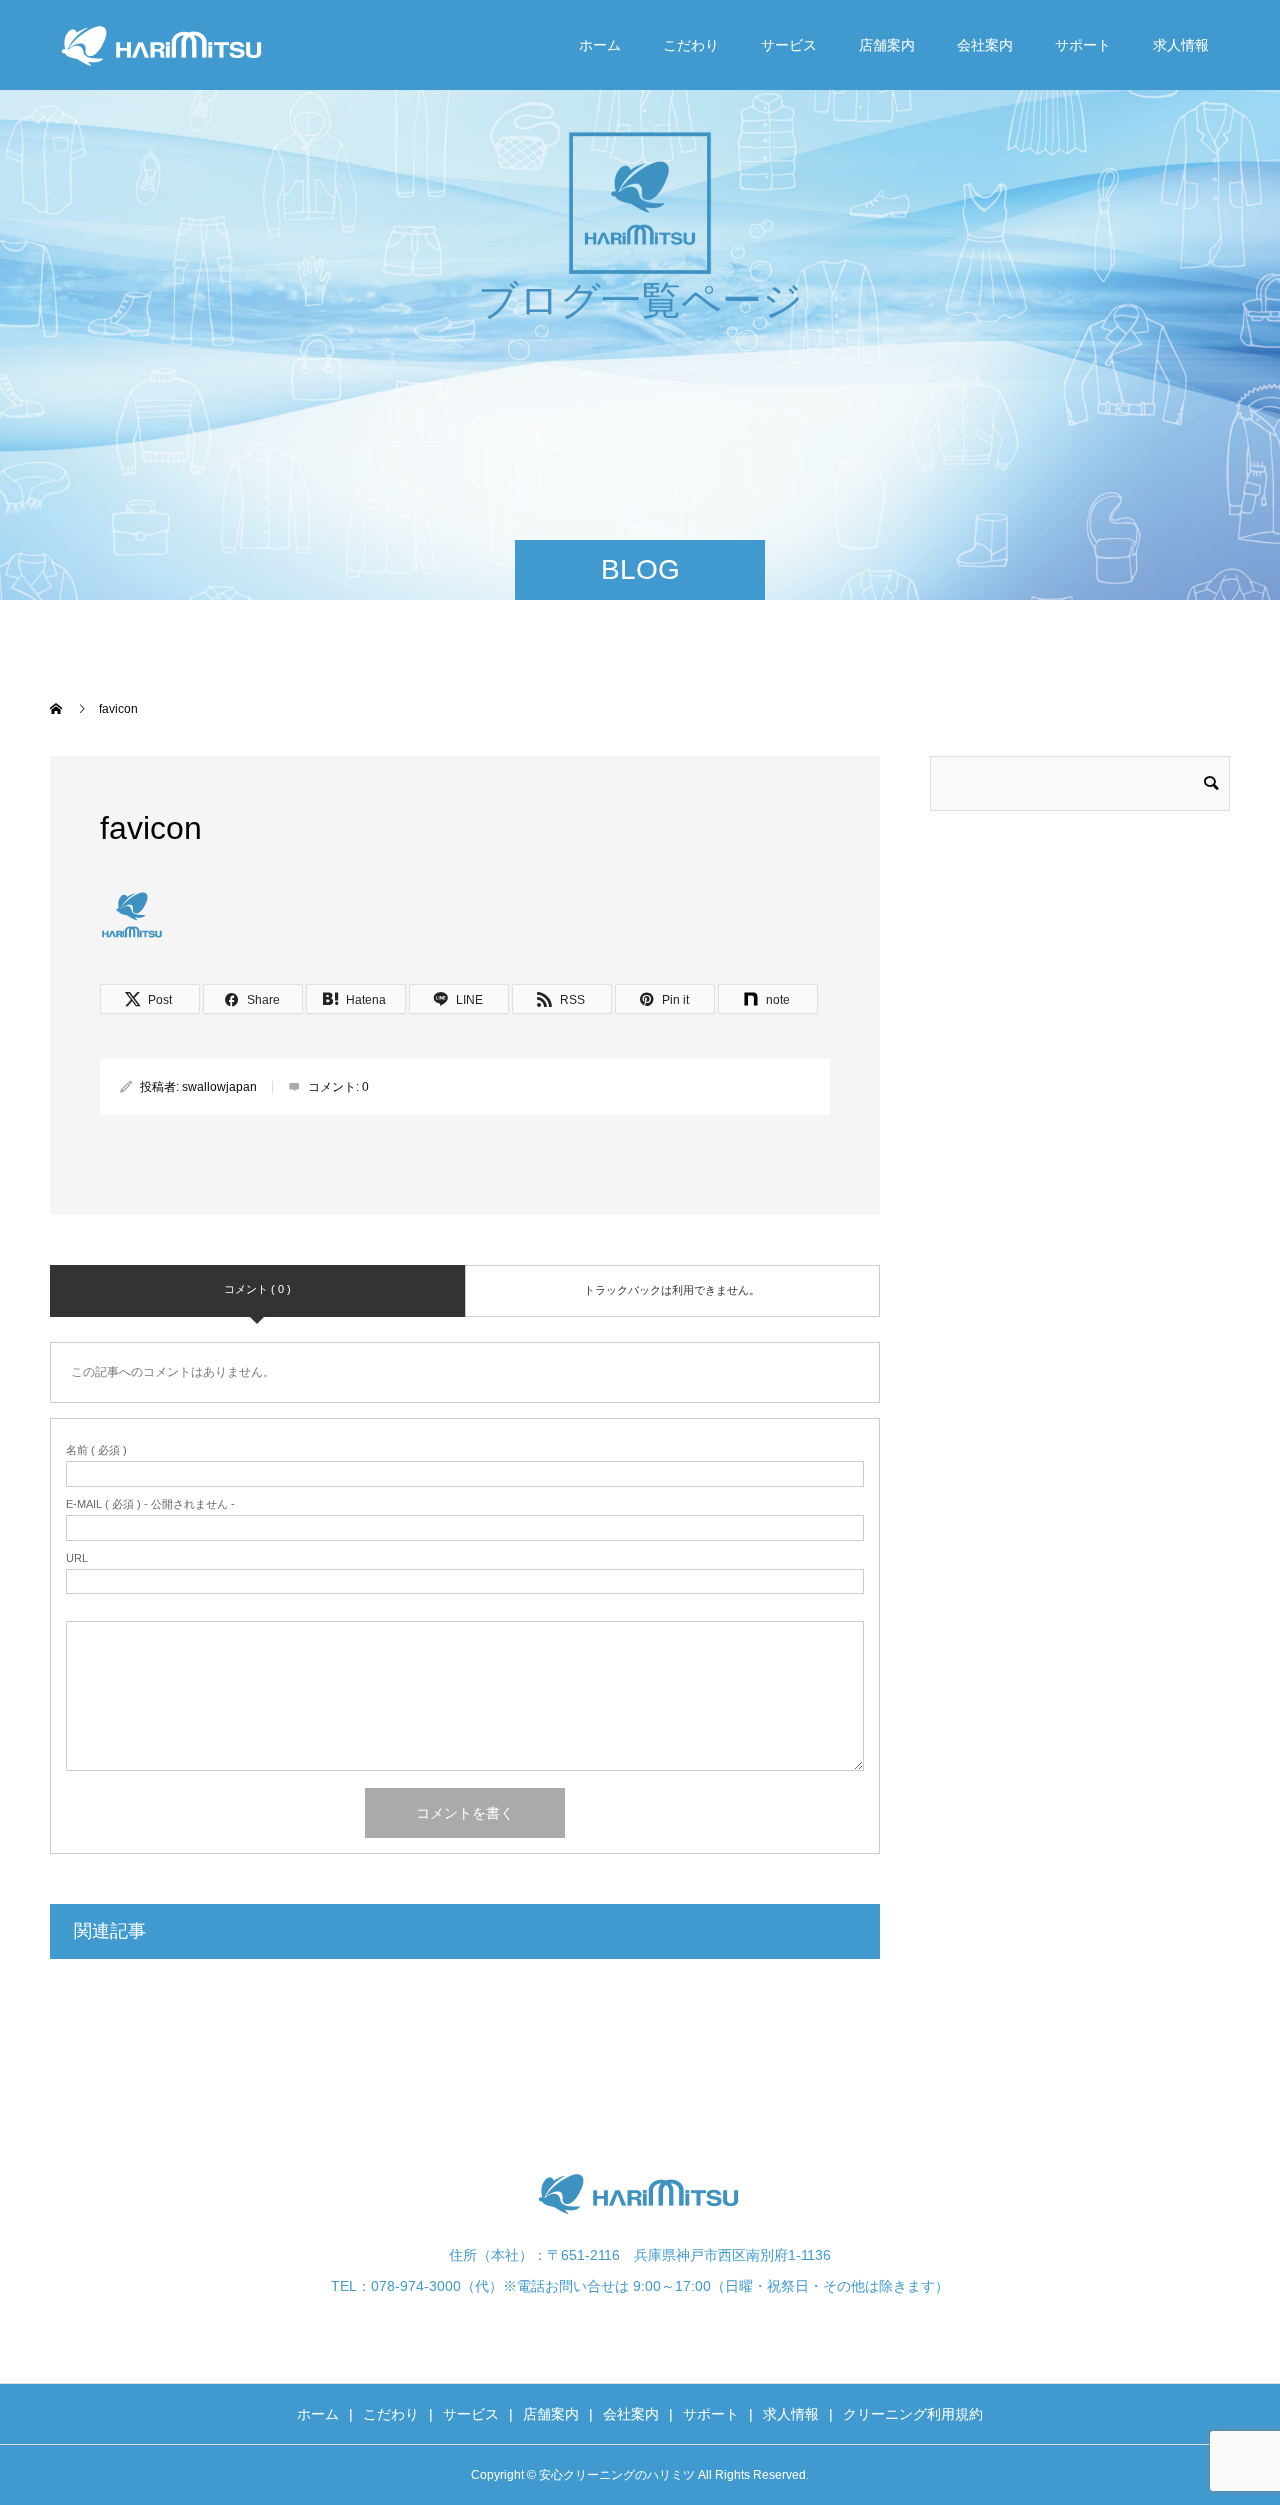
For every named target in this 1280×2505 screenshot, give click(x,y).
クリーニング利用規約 (913, 2414)
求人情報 (1181, 45)
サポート (1083, 45)
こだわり (691, 45)
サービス (789, 45)
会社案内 (985, 45)
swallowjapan (219, 1087)
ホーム (600, 45)
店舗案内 (887, 45)
